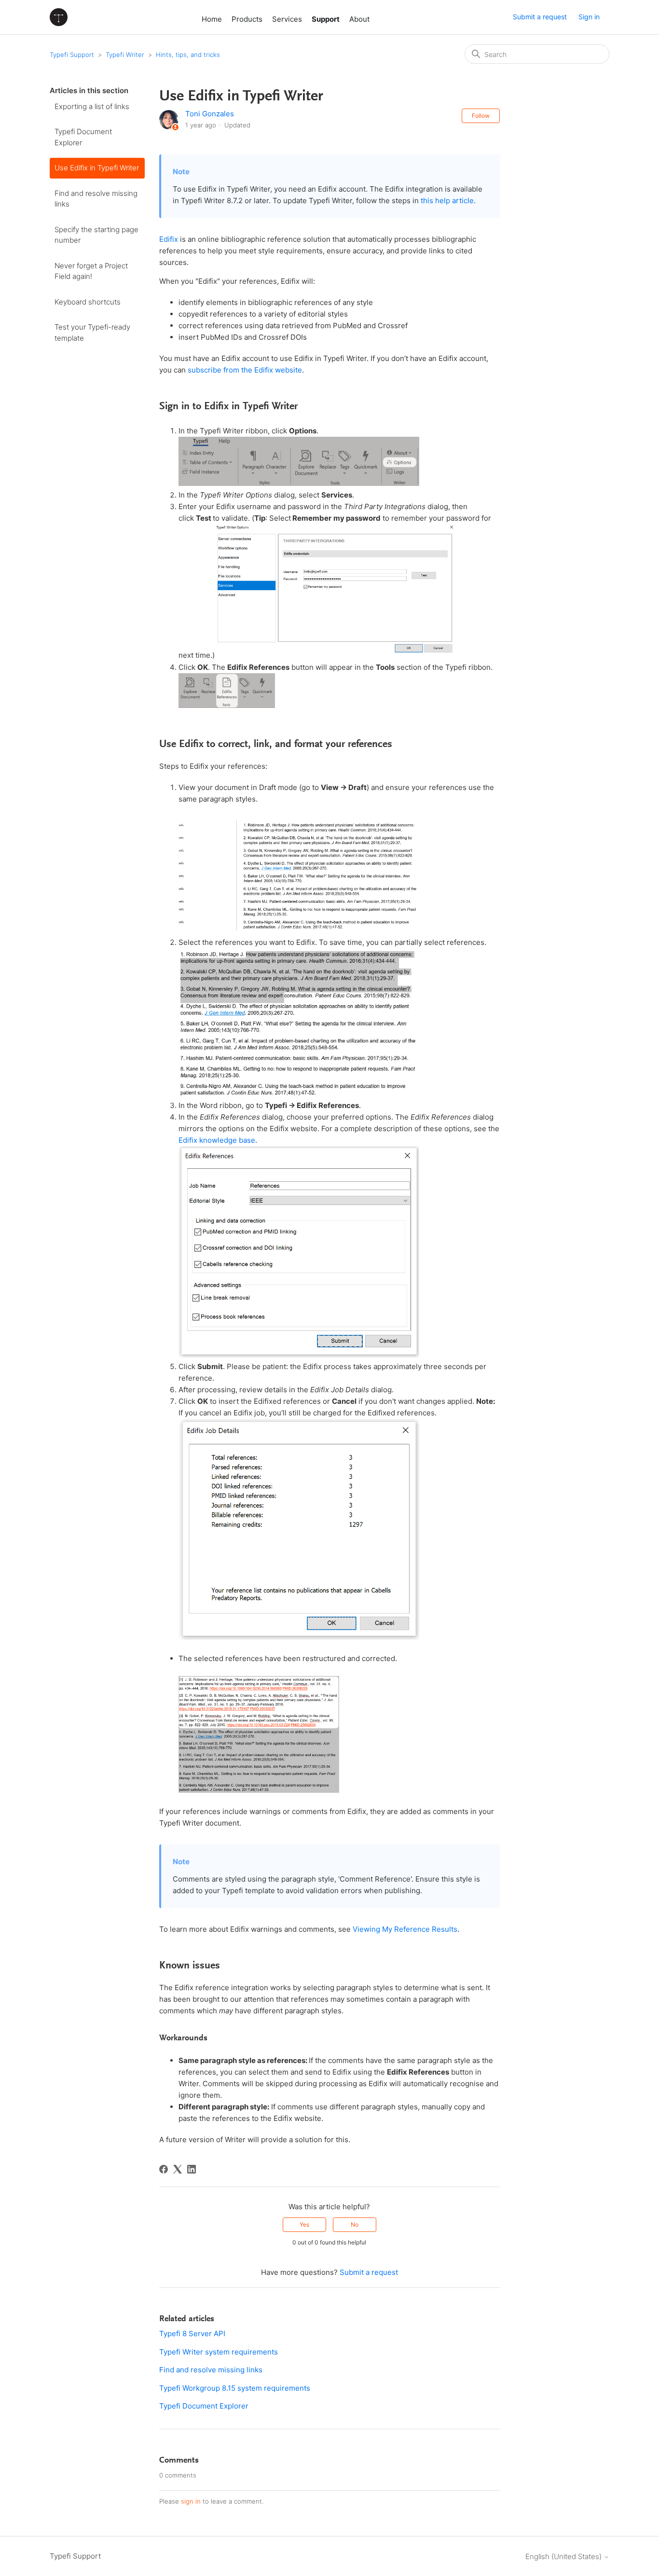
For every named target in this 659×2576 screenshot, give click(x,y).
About (359, 19)
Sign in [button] (589, 17)
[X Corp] (178, 2169)
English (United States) (564, 2556)
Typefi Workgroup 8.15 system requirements (235, 2388)
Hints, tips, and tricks (188, 55)
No (355, 2224)
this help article (447, 201)
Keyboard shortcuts (88, 302)
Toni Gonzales (210, 114)
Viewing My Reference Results (405, 1929)
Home (212, 19)
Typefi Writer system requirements (219, 2352)
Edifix (169, 239)
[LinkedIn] (192, 2169)
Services (287, 19)
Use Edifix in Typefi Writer (97, 168)
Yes (304, 2224)
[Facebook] (164, 2169)
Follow (481, 116)
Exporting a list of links (92, 106)
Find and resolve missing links (96, 199)
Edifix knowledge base (217, 1140)
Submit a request (540, 17)
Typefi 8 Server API (192, 2334)
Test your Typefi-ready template (92, 332)
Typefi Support (72, 55)
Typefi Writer (125, 55)
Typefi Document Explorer (83, 137)
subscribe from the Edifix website (245, 370)
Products (247, 19)
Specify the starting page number (96, 235)
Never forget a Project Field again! (91, 271)
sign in (191, 2501)
